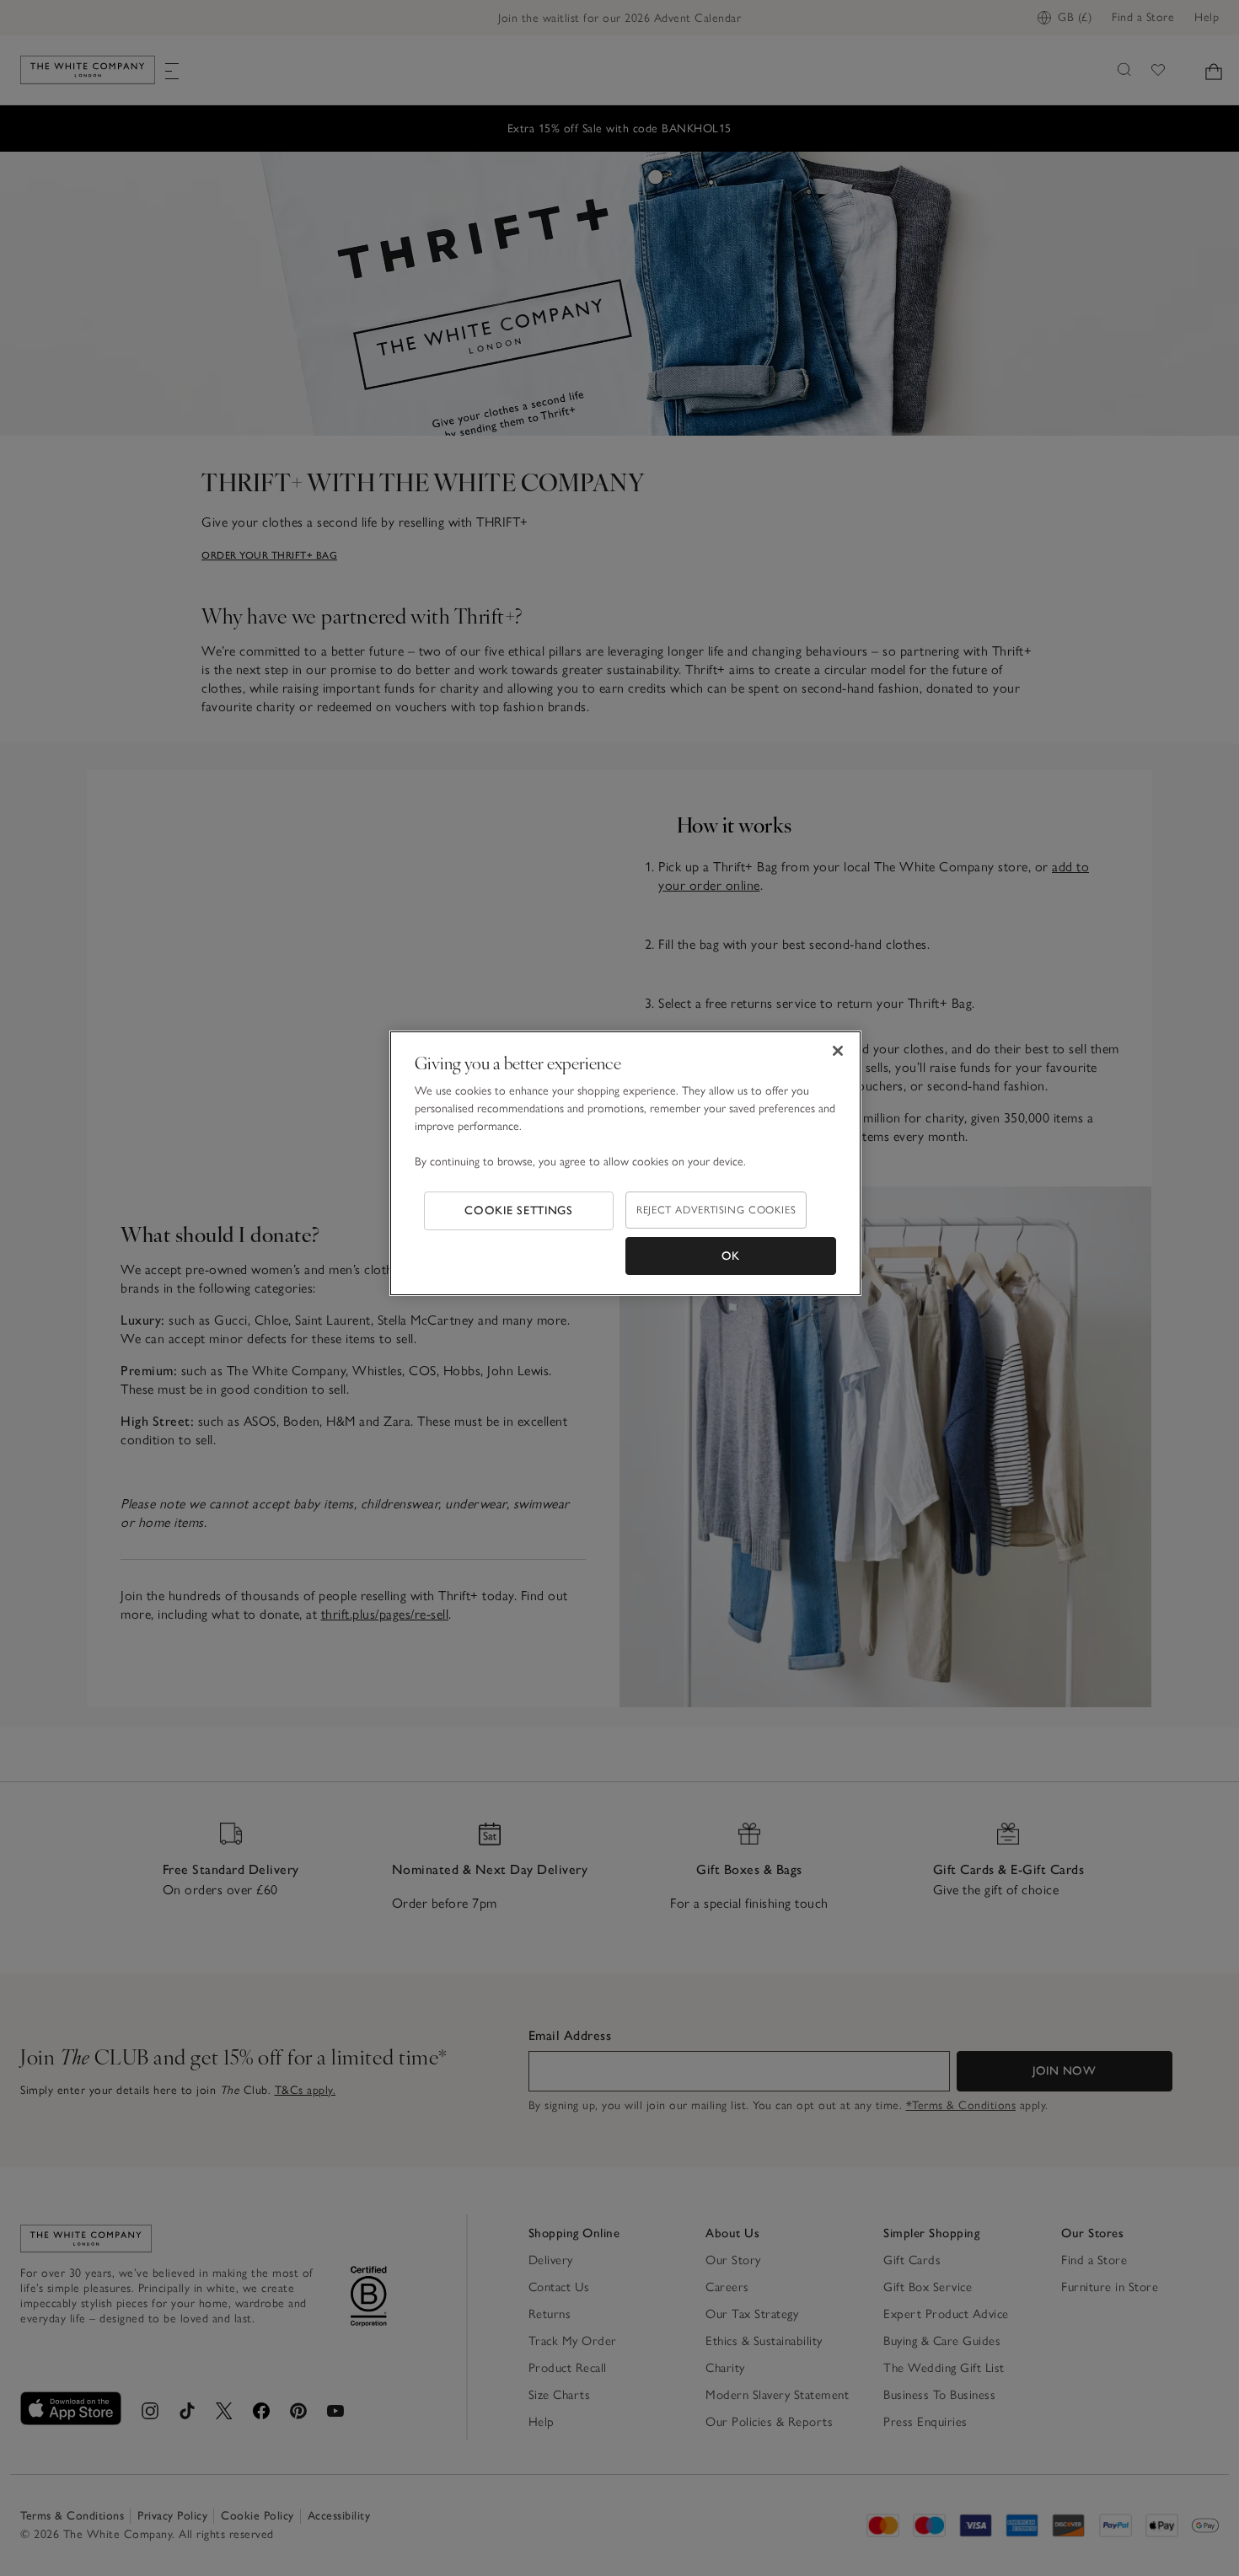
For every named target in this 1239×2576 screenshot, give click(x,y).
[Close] (838, 1051)
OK (731, 1256)
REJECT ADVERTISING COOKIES (716, 1210)
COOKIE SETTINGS (519, 1210)
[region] (625, 1164)
